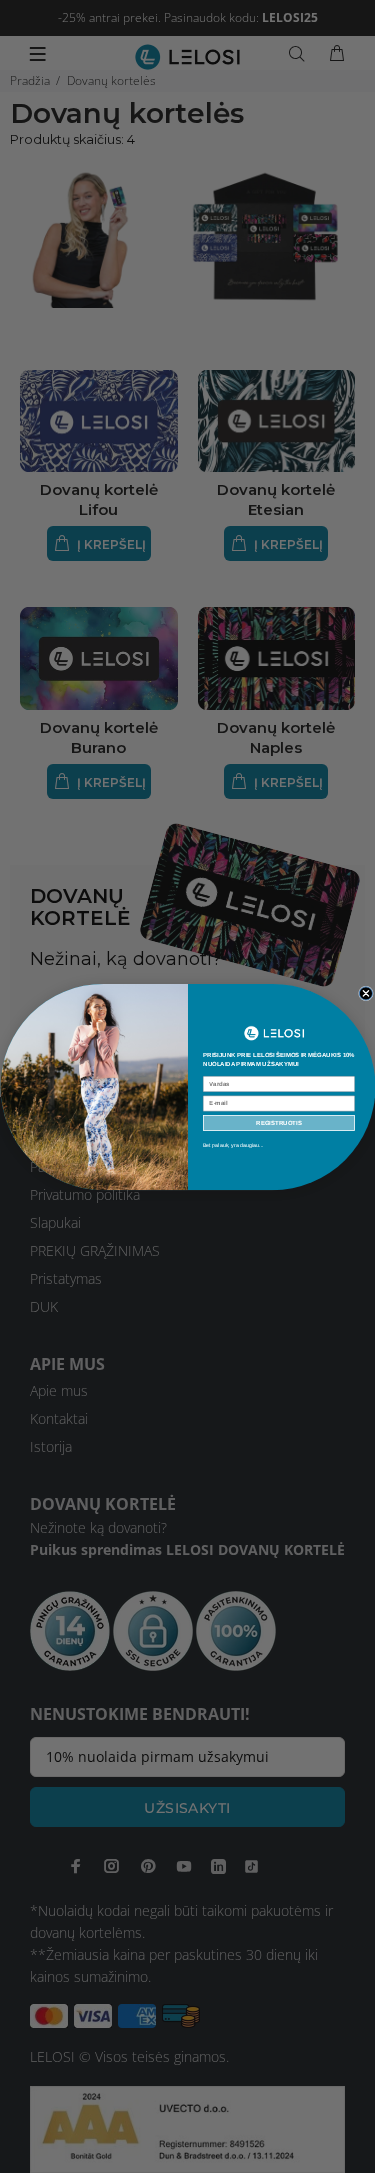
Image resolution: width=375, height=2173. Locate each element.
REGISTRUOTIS (278, 1122)
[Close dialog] (365, 992)
